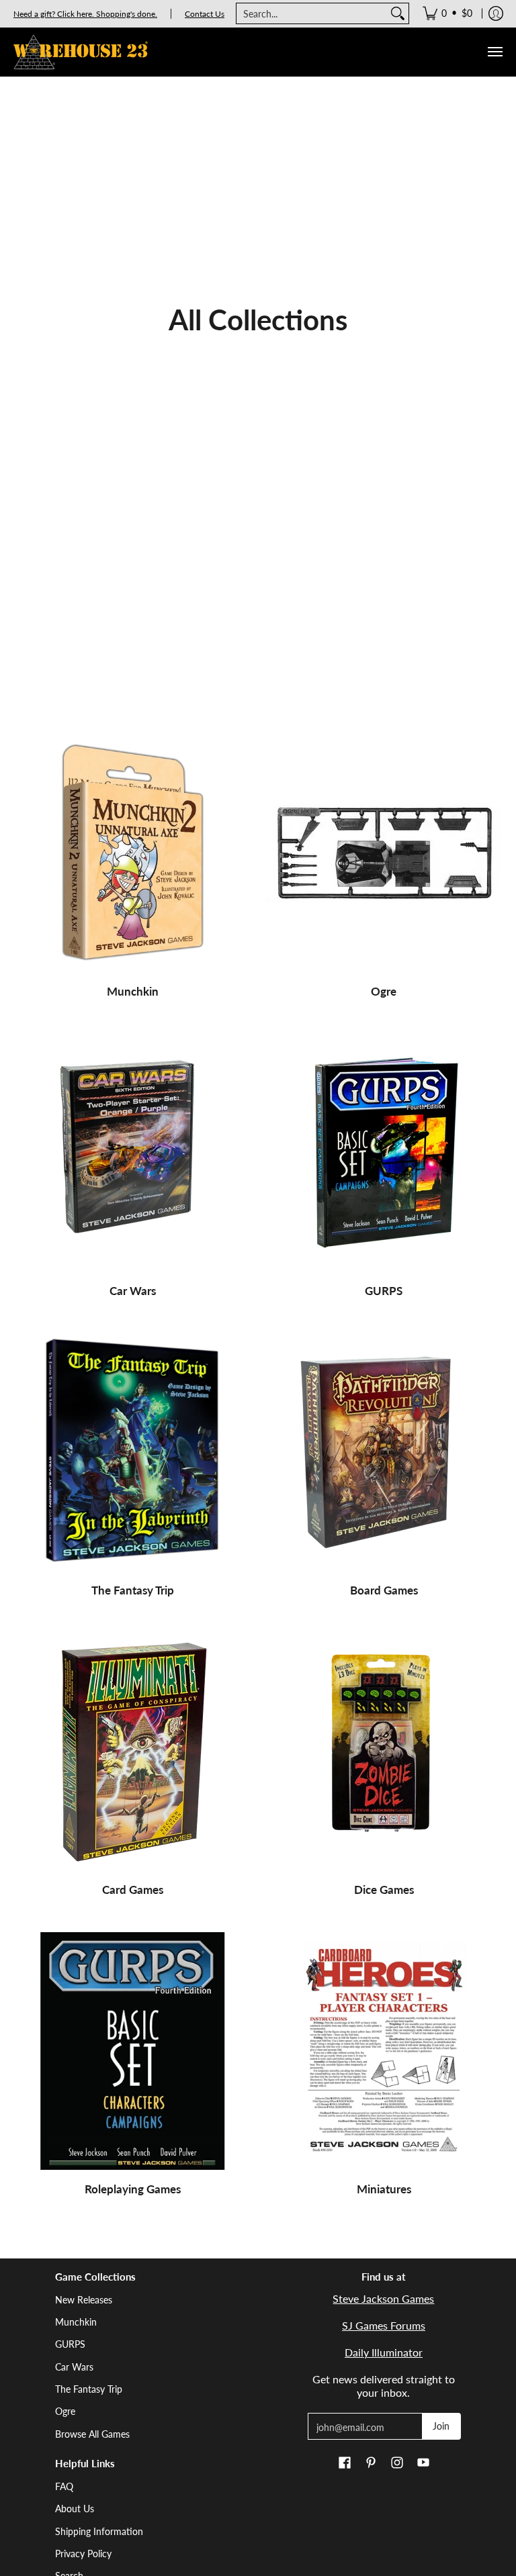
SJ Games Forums (384, 2325)
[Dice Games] (384, 1752)
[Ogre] (384, 853)
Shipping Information (99, 2531)
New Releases (84, 2300)
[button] (345, 2463)
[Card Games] (132, 1752)
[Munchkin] (132, 853)
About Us (75, 2509)
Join (441, 2426)
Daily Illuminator (384, 2352)
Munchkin (133, 991)
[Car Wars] (132, 1153)
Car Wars (133, 1291)
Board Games (384, 1590)
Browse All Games (92, 2434)
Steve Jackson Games (383, 2298)
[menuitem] (447, 13)
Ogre (384, 991)
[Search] (398, 13)
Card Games (133, 1890)
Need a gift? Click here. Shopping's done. (85, 14)
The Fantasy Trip (133, 1590)
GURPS (384, 1291)
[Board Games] (384, 1452)
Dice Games (384, 1890)
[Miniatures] (384, 2051)
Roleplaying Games (133, 2189)
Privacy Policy (83, 2554)
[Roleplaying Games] (132, 2051)
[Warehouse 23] (81, 52)
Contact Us (205, 14)
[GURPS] (384, 1153)
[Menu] (494, 52)
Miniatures (384, 2189)
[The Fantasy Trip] (132, 1452)
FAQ (64, 2486)
